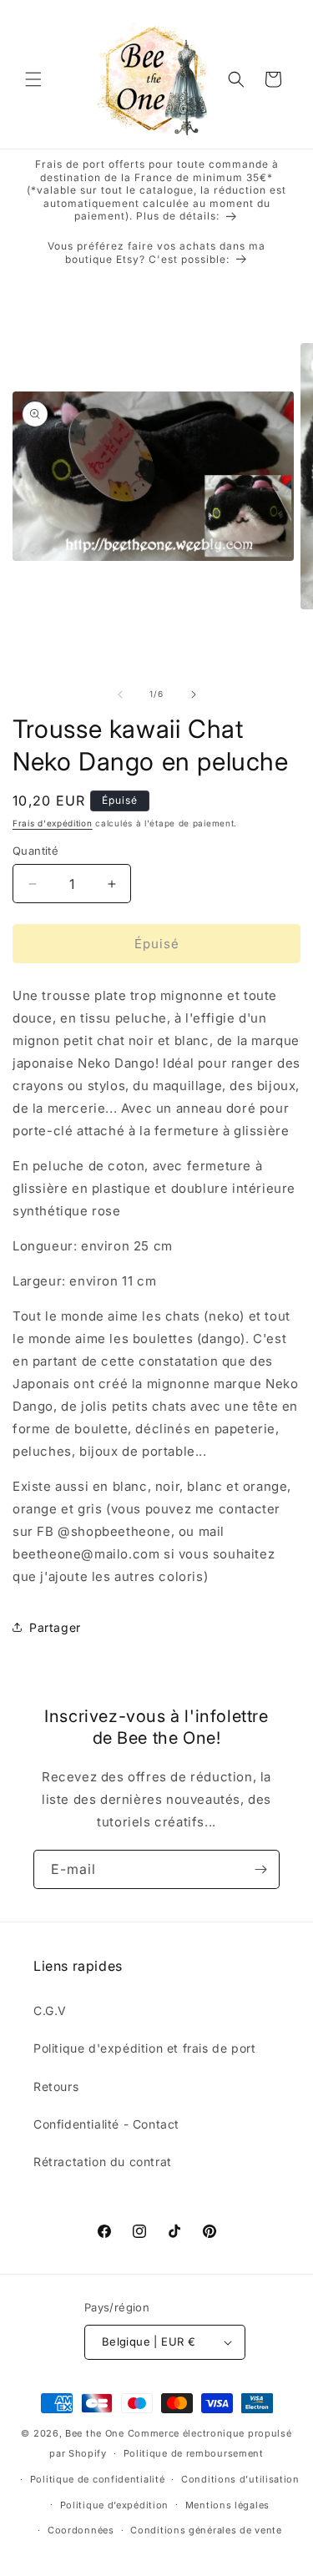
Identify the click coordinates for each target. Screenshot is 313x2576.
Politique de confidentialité (98, 2479)
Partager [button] (55, 1627)
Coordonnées (81, 2530)
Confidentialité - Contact (106, 2124)
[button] (33, 79)
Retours (56, 2086)
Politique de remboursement (194, 2453)
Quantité (35, 851)
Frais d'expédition (53, 823)
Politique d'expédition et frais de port (144, 2048)
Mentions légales (227, 2505)
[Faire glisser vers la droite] (194, 695)
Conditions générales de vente (206, 2530)
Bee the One (95, 2433)
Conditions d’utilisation (240, 2479)
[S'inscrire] (260, 1869)
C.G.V (50, 2010)
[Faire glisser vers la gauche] (120, 695)
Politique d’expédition (114, 2505)
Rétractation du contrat (103, 2162)
